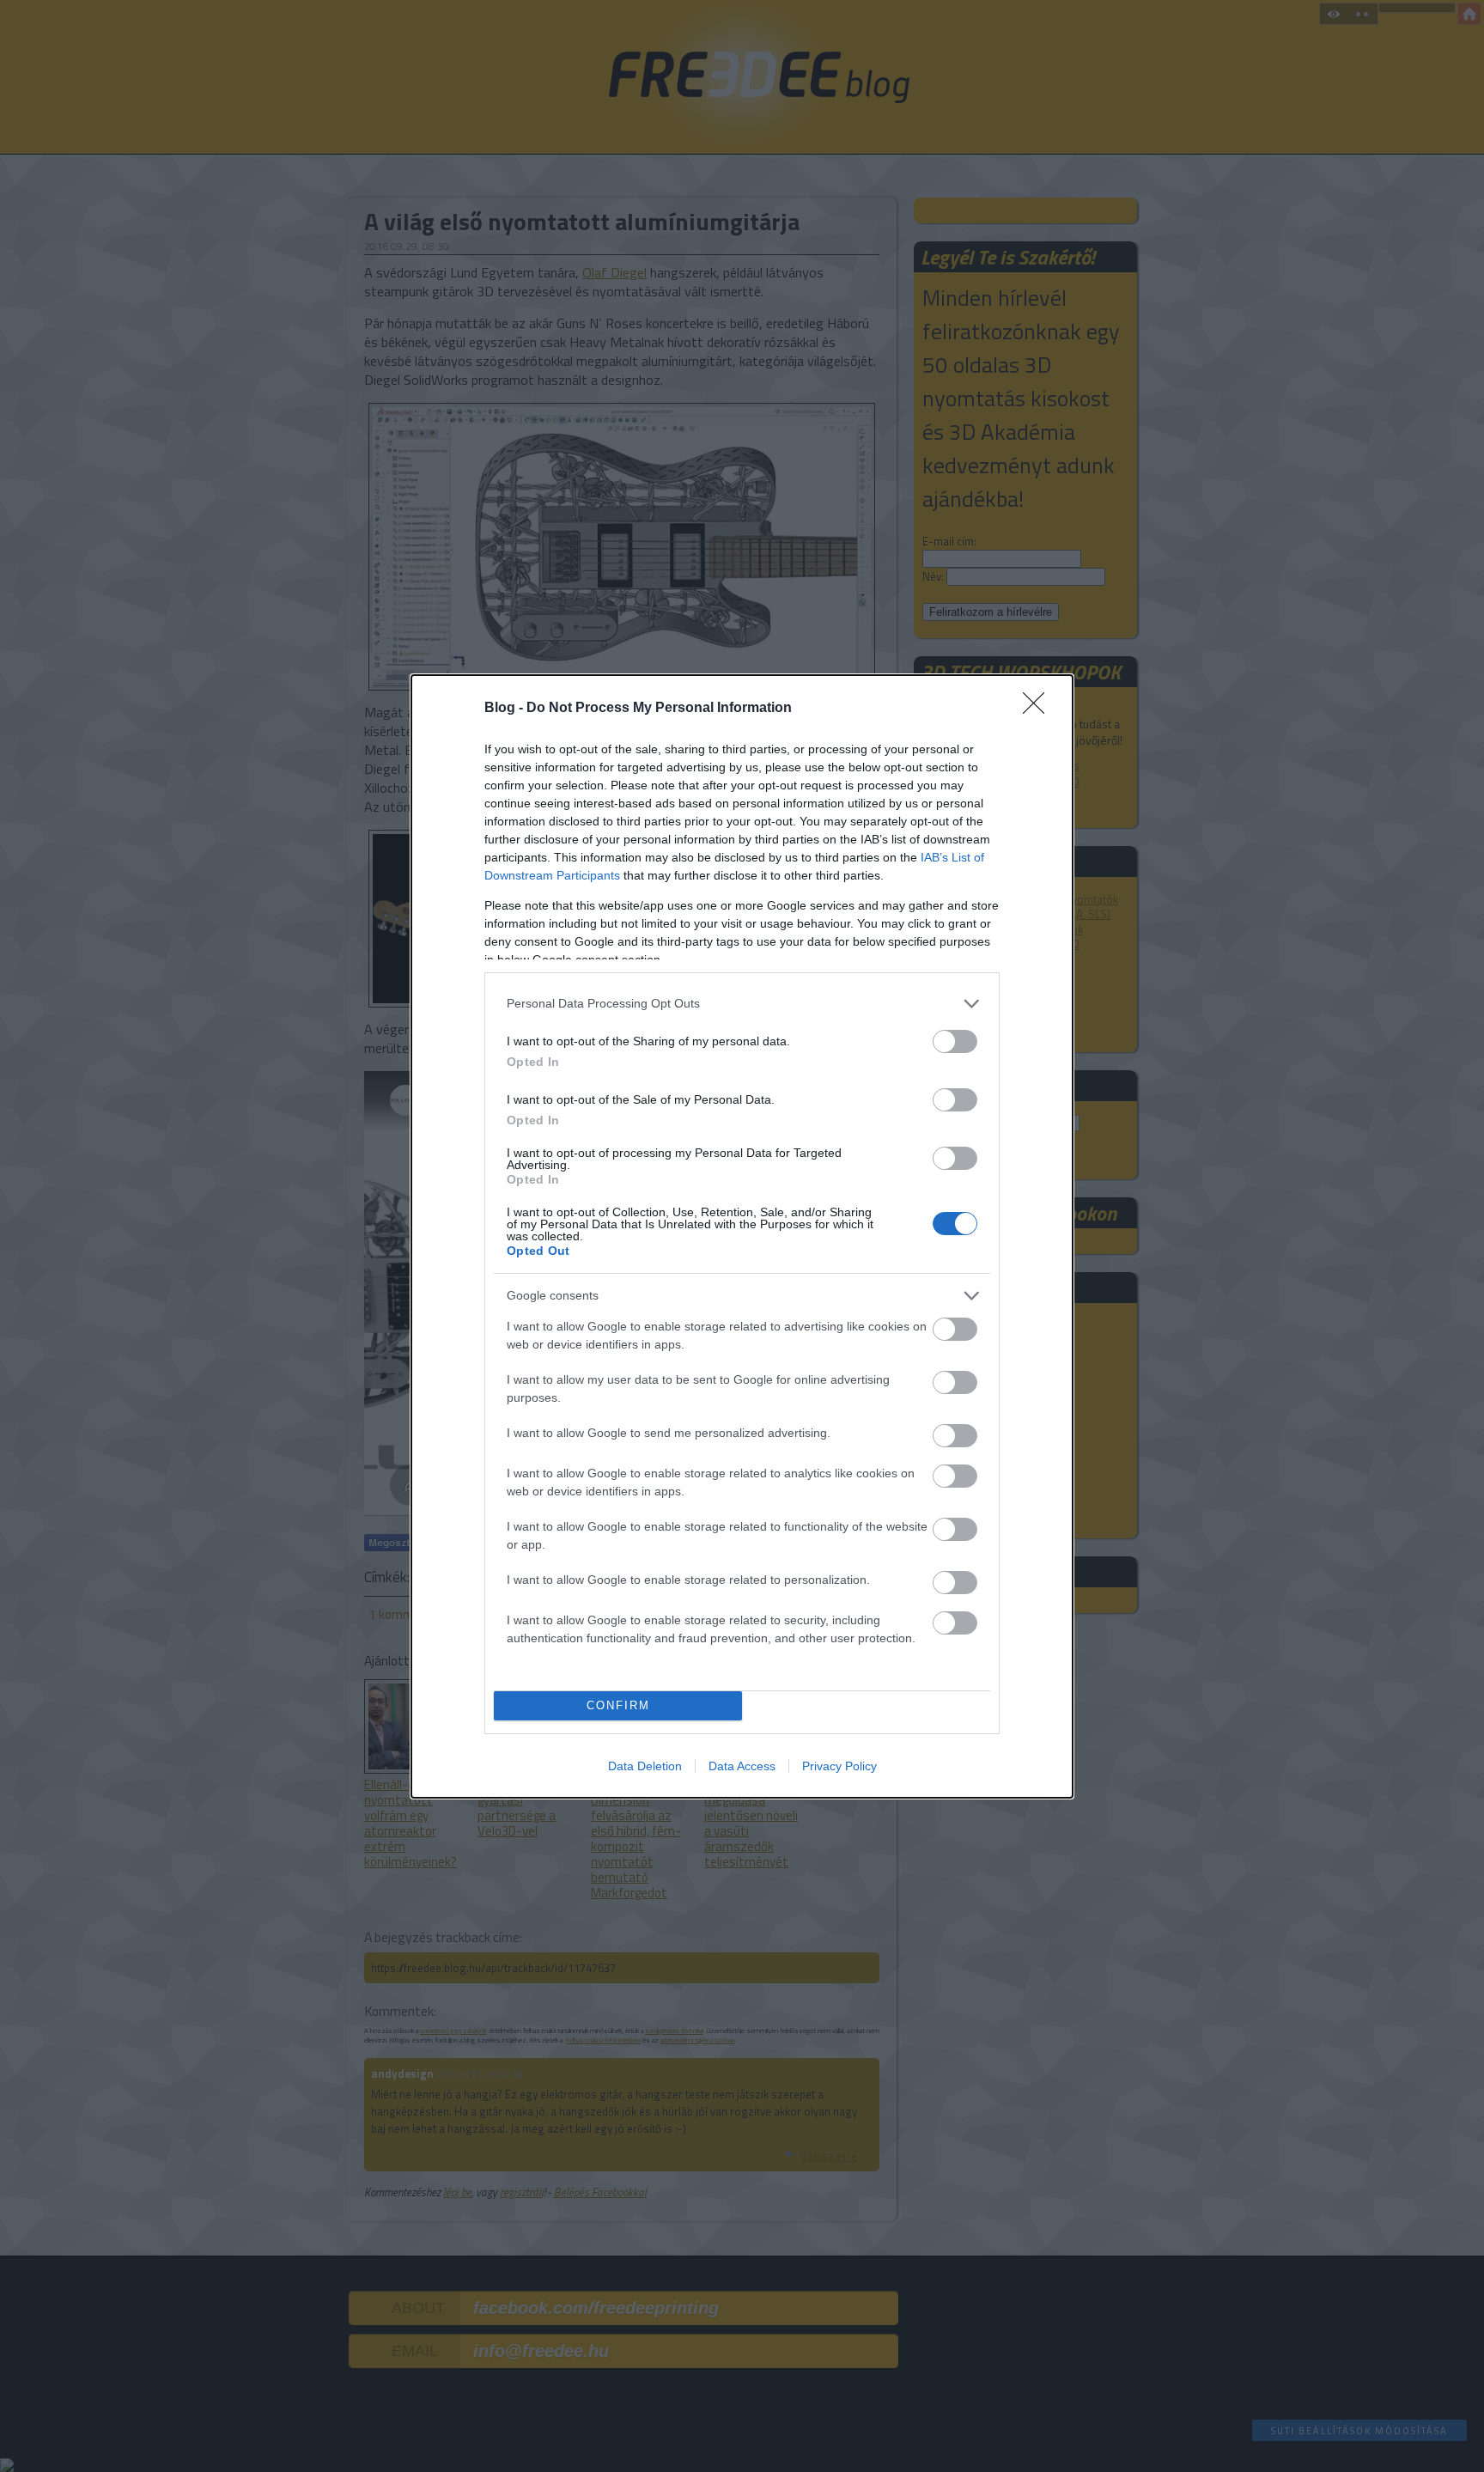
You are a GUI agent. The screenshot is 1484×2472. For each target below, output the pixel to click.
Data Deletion (645, 1766)
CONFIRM (618, 1705)
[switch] (955, 1041)
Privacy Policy (839, 1766)
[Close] (1039, 709)
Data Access (742, 1766)
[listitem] (742, 1004)
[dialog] (742, 1236)
